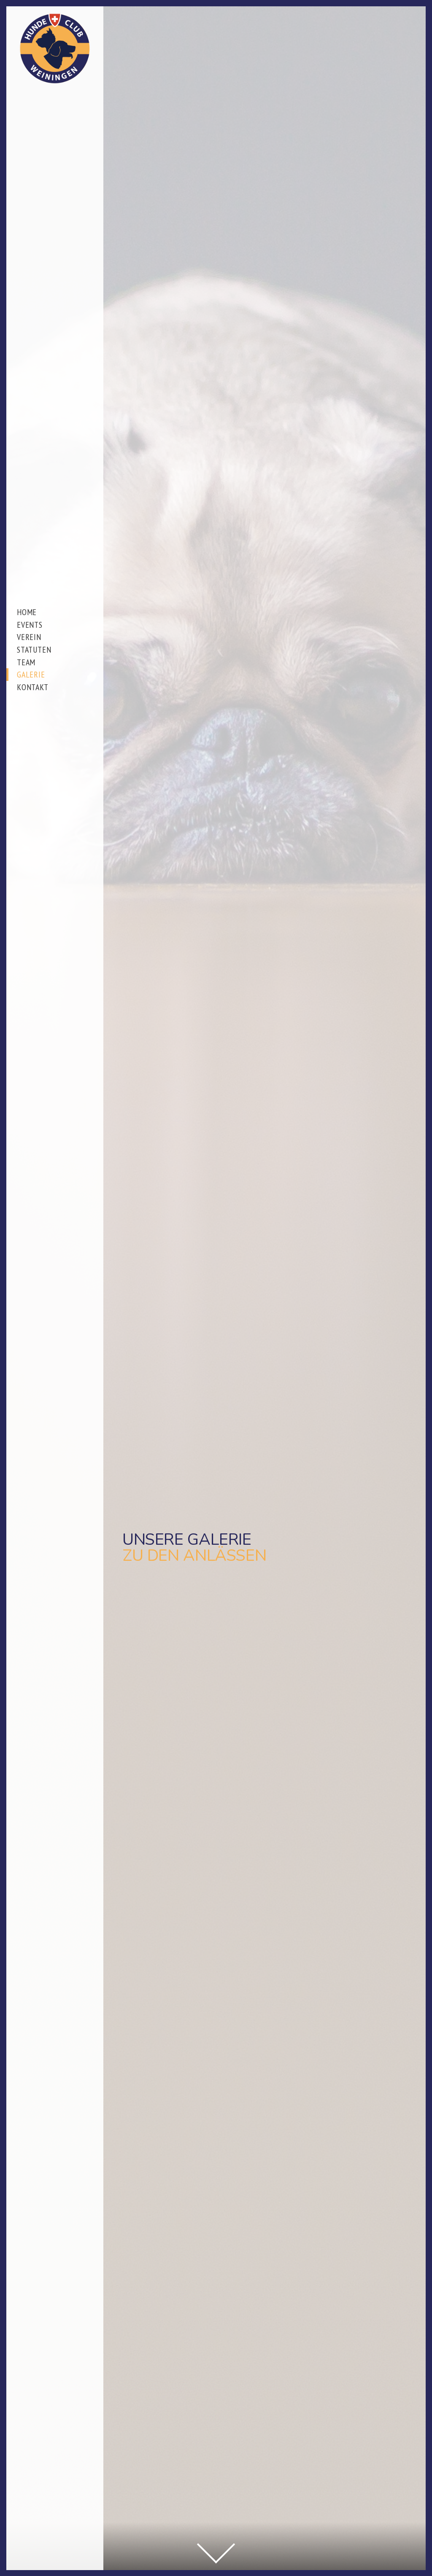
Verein (29, 637)
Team (26, 662)
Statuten (34, 649)
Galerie (31, 674)
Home (27, 612)
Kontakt (33, 687)
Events (30, 625)
